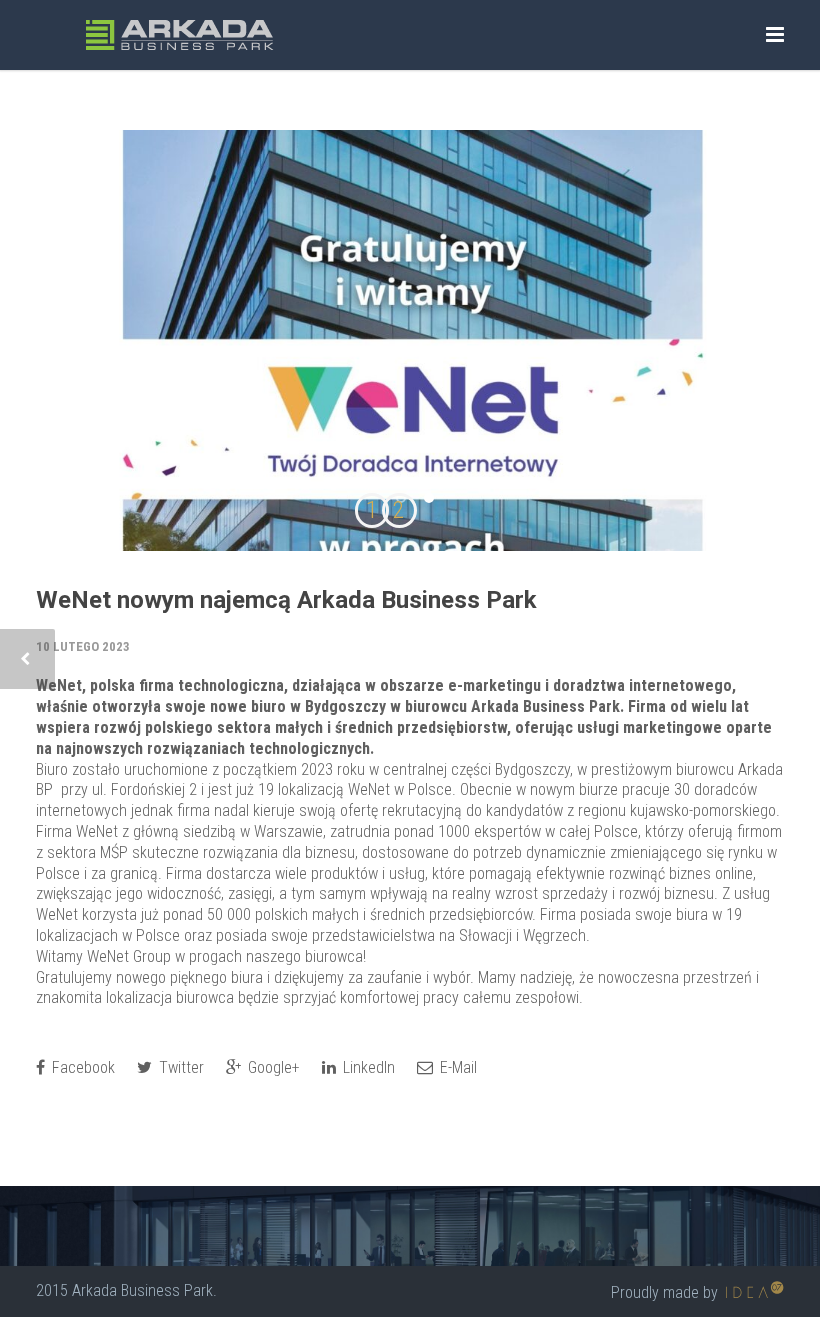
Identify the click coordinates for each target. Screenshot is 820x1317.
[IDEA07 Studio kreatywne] (753, 1292)
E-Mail (456, 1067)
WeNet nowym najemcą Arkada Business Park (286, 600)
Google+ (272, 1067)
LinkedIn (367, 1067)
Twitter (179, 1067)
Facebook (81, 1067)
